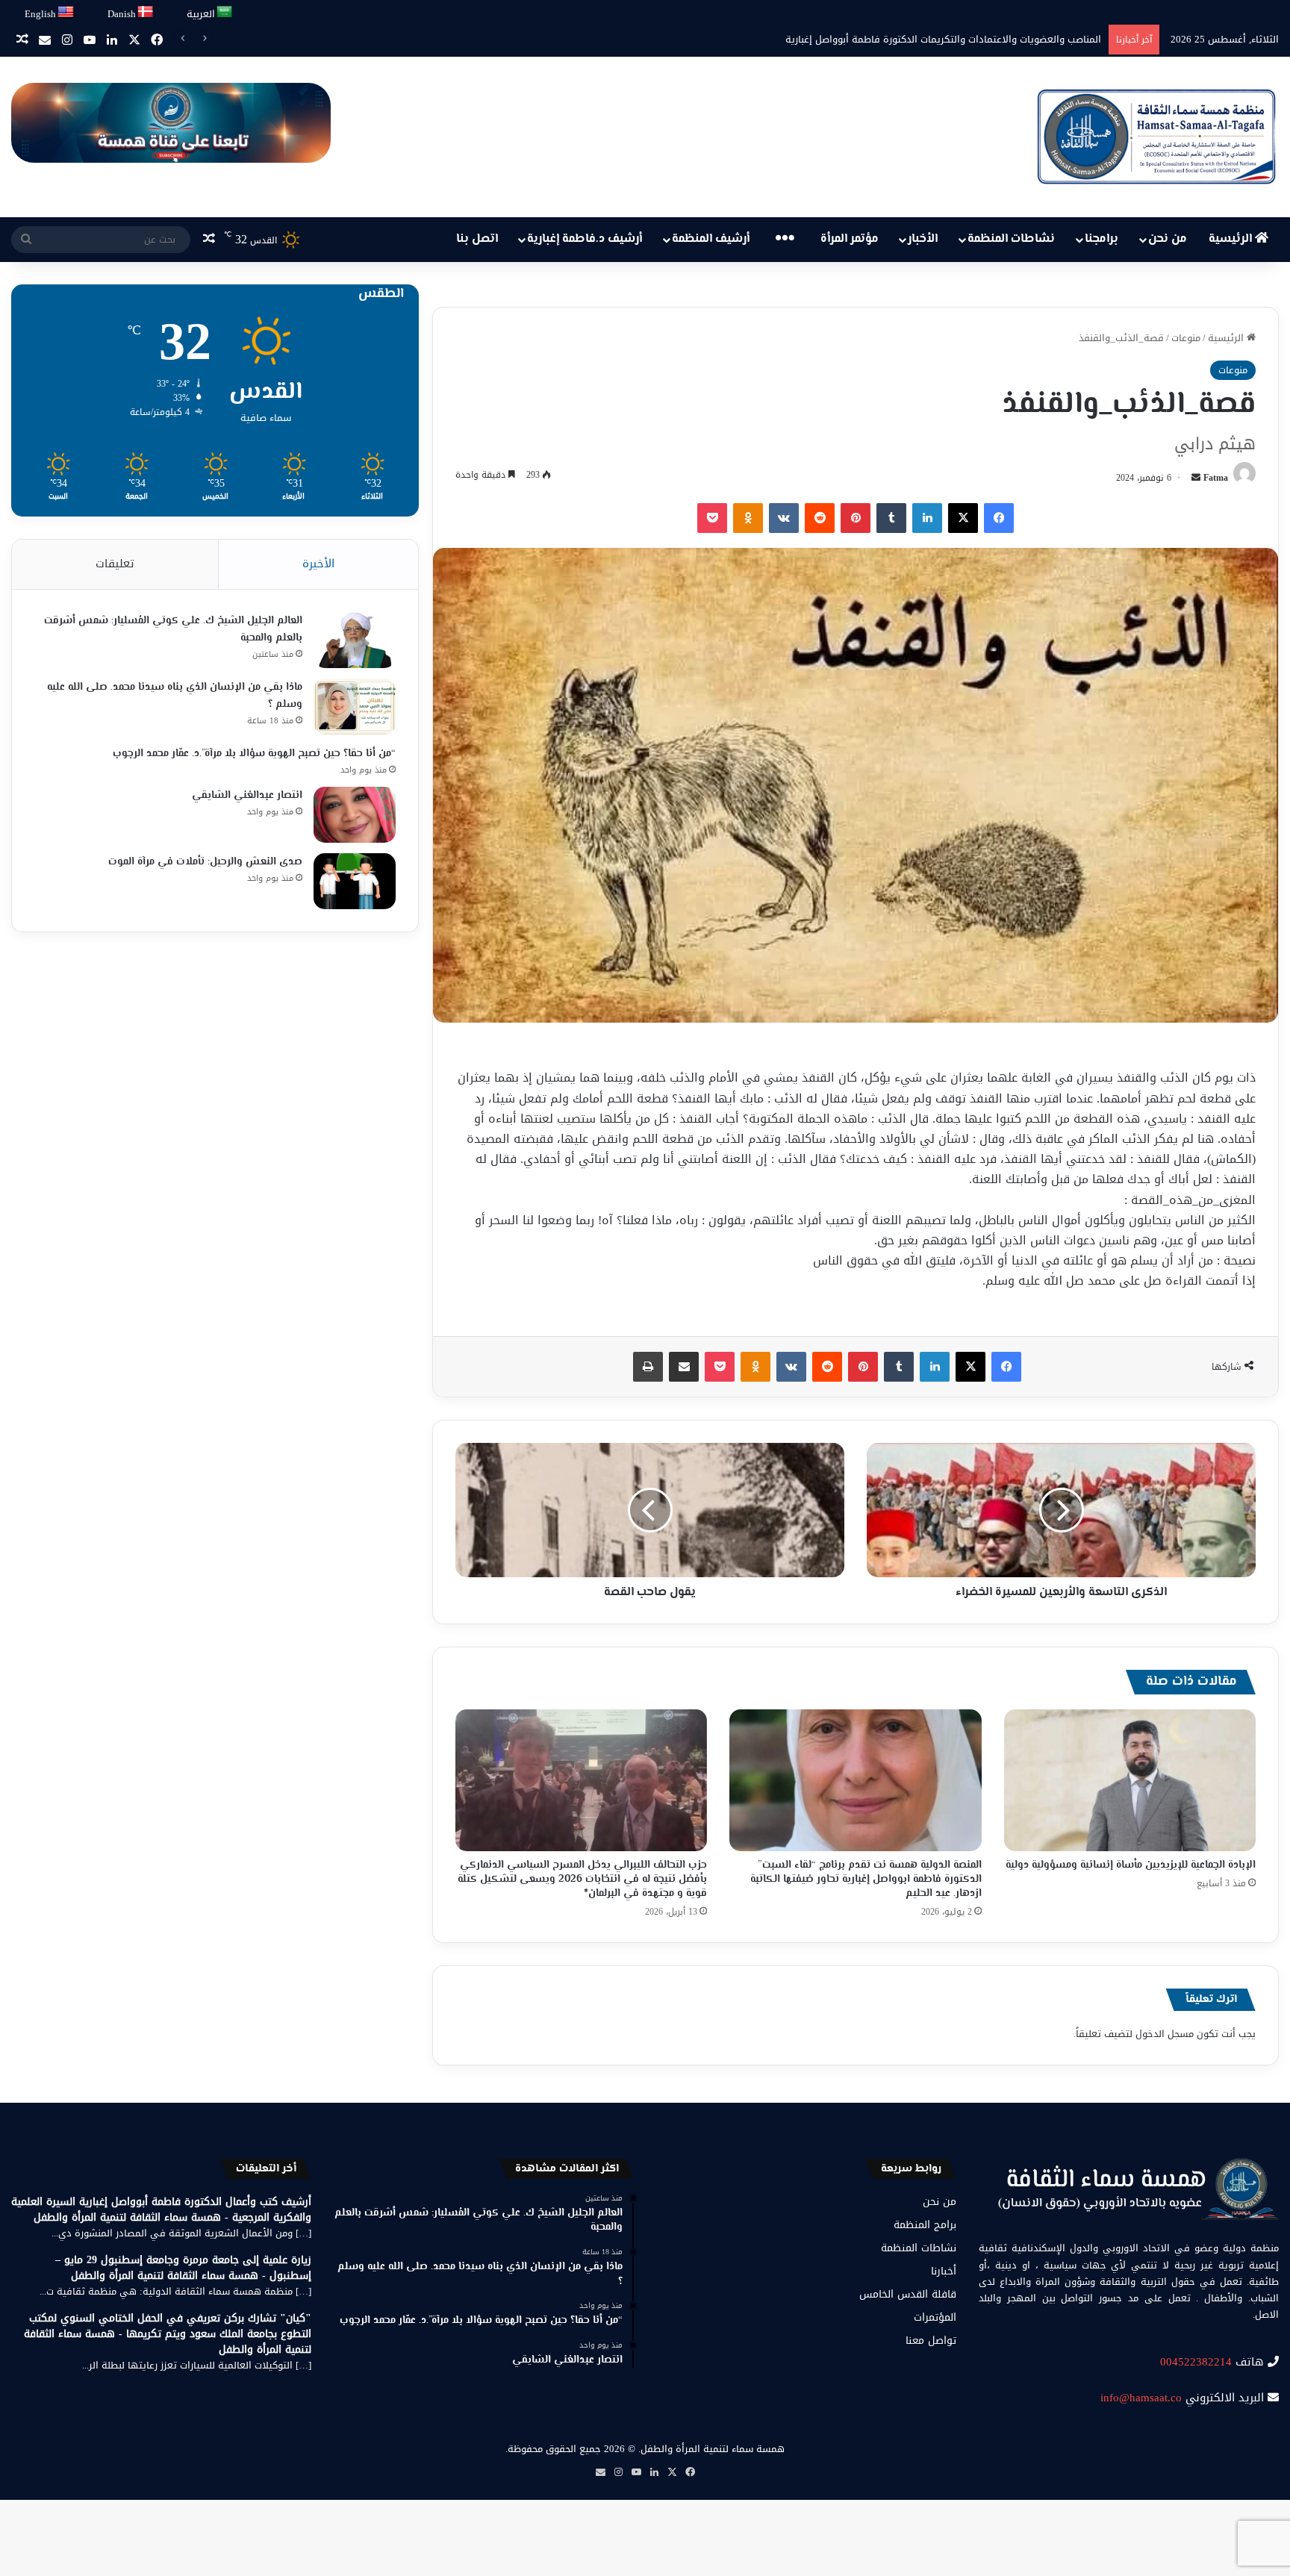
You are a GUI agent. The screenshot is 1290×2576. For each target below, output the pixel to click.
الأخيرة (318, 564)
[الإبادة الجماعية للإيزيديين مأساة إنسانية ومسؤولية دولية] (1130, 1780)
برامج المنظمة (925, 2225)
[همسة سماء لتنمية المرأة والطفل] (1156, 137)
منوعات (1186, 338)
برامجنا (1102, 239)
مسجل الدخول (1165, 2034)
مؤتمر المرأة (850, 239)
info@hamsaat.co (1141, 2398)
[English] (66, 12)
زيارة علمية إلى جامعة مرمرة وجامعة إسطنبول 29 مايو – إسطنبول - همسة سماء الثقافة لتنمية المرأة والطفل (183, 2268)
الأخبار (923, 239)
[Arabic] (225, 12)
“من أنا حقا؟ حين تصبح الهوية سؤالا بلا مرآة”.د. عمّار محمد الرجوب (254, 754)
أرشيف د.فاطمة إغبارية (585, 239)
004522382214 (1196, 2362)
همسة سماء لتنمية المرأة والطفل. (711, 2449)
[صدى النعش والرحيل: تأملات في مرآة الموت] (355, 881)
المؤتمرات (935, 2317)
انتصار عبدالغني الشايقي (247, 796)
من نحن (1168, 239)
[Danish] (146, 12)
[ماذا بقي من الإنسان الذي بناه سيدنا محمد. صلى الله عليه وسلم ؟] (355, 707)
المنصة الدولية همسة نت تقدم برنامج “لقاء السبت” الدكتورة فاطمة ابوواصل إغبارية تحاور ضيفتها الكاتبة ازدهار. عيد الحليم (866, 1880)
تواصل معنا (931, 2340)
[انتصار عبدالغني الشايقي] (355, 815)
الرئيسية (1232, 239)
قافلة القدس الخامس (908, 2294)
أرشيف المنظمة (711, 239)
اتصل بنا (477, 239)
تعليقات (115, 564)
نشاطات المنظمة (1011, 239)
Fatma (1216, 478)
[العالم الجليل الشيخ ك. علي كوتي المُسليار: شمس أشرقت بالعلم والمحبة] (355, 640)
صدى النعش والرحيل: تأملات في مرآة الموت (205, 862)
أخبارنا (944, 2271)
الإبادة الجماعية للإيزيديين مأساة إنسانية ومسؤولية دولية (1131, 1865)
